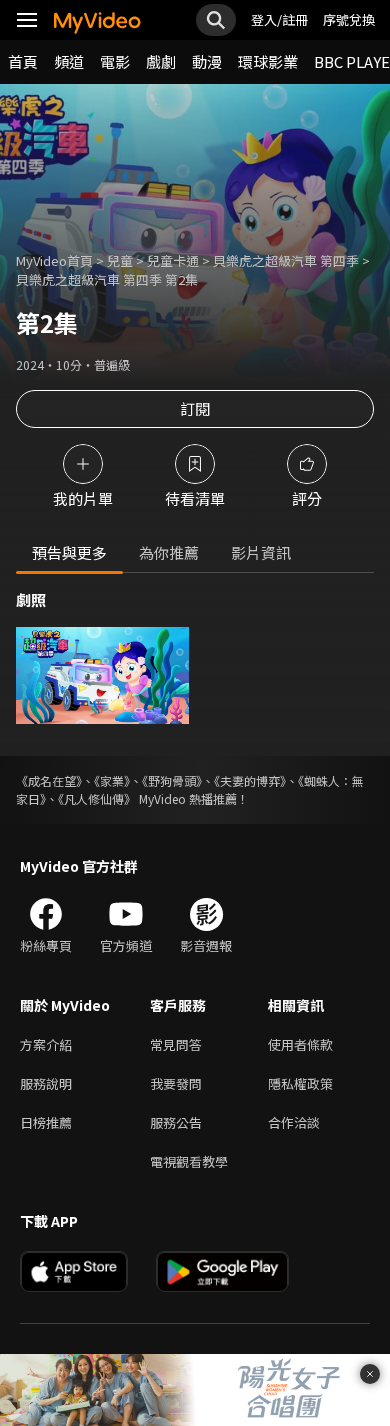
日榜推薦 (46, 1122)
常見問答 (176, 1044)
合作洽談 (294, 1122)
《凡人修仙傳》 (97, 798)
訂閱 (195, 408)
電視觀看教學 (189, 1161)
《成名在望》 (49, 780)
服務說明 (46, 1083)
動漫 (207, 61)
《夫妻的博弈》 (250, 780)
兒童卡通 (173, 260)
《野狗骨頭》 (172, 780)
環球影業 (268, 61)
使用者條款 (300, 1044)
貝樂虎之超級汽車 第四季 (286, 260)
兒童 (120, 260)
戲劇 (161, 61)
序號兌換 (349, 19)
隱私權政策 (300, 1083)
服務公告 (176, 1122)
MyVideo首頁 (54, 260)
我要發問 (176, 1083)
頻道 (69, 61)
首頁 (23, 61)
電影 (115, 61)
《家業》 (112, 780)
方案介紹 (46, 1044)
